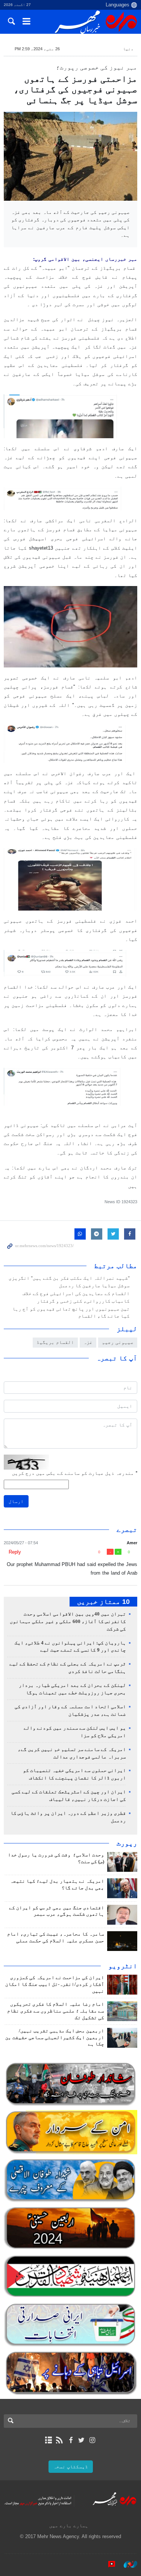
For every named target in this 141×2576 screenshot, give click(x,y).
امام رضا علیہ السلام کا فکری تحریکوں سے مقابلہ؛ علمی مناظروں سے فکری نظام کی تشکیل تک (56, 2011)
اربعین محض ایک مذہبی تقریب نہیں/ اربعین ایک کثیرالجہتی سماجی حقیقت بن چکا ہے (55, 2038)
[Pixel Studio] (108, 2564)
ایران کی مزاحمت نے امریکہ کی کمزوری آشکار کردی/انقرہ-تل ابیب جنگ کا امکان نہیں (55, 1984)
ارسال (16, 1501)
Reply (15, 1552)
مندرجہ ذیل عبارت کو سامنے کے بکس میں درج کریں (75, 1473)
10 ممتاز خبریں (103, 1602)
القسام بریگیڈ (55, 1342)
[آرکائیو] (49, 2440)
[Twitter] (81, 2440)
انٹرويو (123, 1966)
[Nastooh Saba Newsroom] (127, 2564)
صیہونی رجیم (118, 1342)
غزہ (88, 1342)
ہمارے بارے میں (69, 2526)
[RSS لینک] (60, 2440)
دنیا (128, 49)
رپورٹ (127, 1843)
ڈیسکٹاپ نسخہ (71, 2467)
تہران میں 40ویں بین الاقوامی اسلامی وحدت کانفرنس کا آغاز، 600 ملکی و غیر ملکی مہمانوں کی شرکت (68, 1622)
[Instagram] (92, 2440)
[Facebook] (70, 2440)
